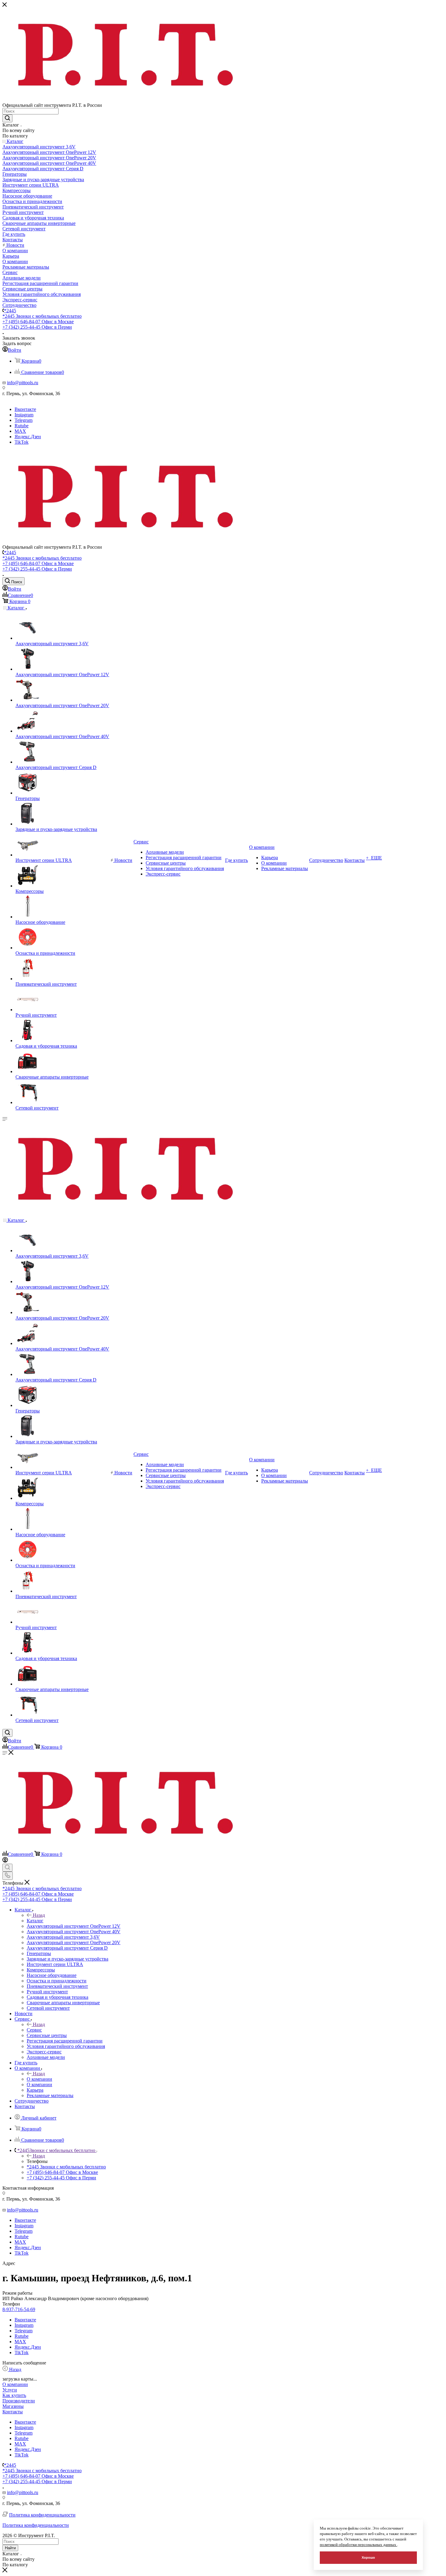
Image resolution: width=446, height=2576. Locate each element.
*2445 (10, 311)
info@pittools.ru (23, 383)
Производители (19, 2401)
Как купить (14, 2395)
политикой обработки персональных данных (358, 2545)
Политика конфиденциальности (42, 2515)
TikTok (22, 442)
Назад (39, 1915)
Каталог (35, 1921)
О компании (39, 2079)
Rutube (22, 426)
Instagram (24, 415)
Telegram (24, 420)
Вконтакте (25, 409)
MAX (20, 431)
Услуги (10, 2390)
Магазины (13, 2406)
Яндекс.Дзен (28, 437)
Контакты (13, 2412)
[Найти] (7, 118)
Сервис (34, 2030)
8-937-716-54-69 (19, 2309)
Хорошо (368, 2557)
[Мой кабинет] (5, 1861)
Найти (10, 2548)
